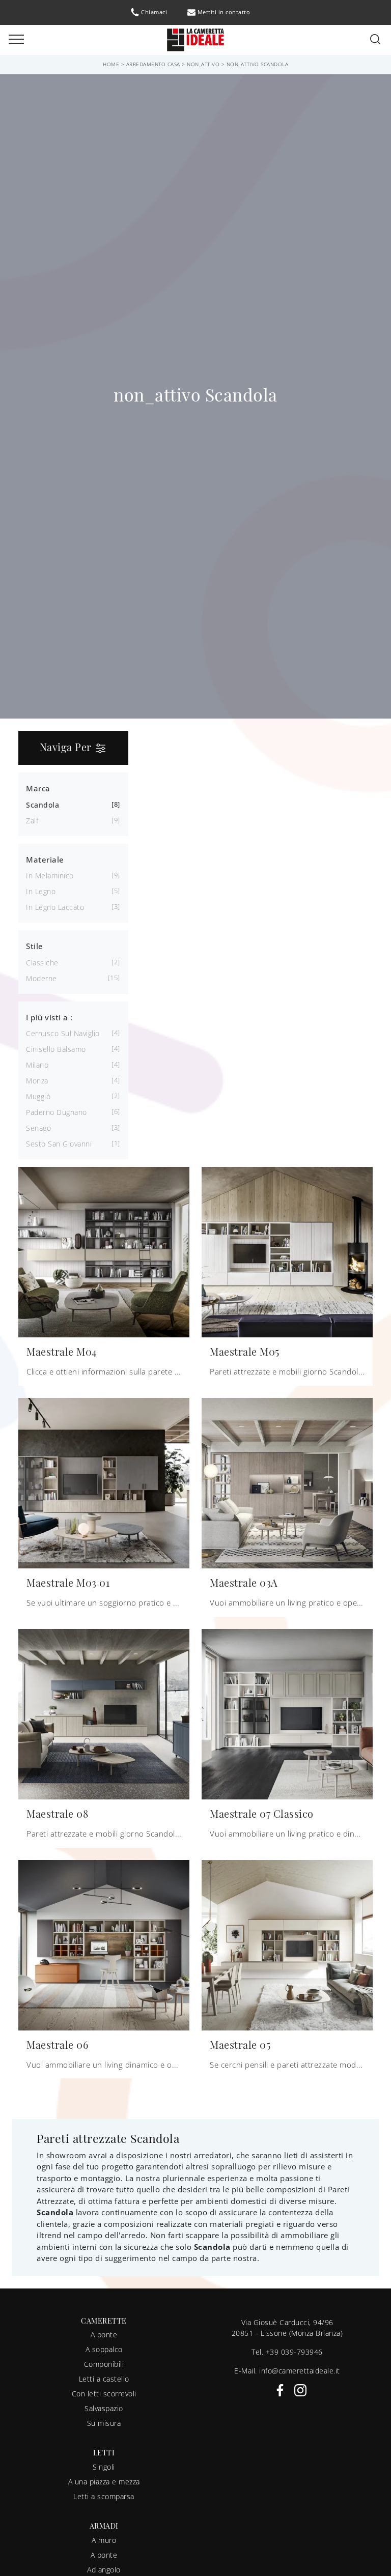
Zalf (32, 821)
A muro (104, 2540)
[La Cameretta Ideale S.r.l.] (195, 39)
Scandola (43, 805)
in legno (41, 891)
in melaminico (50, 876)
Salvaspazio (104, 2408)
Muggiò (38, 1096)
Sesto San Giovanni (59, 1144)
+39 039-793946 (294, 2352)
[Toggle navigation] (16, 40)
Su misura (104, 2423)
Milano (37, 1065)
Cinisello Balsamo (56, 1049)
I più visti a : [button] (49, 1017)
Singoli (104, 2467)
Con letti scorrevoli (104, 2394)
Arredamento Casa (153, 64)
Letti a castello (104, 2379)
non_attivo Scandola (258, 64)
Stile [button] (35, 946)
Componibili (104, 2364)
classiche (42, 963)
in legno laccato (55, 907)
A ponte (104, 2335)
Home (111, 64)
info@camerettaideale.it (300, 2371)
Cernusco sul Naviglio (63, 1033)
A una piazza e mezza (104, 2482)
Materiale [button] (45, 860)
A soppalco (104, 2349)
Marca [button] (38, 788)
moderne (41, 978)
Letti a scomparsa (104, 2496)
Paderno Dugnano (57, 1112)
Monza (37, 1081)
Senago (38, 1128)
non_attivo (203, 64)
